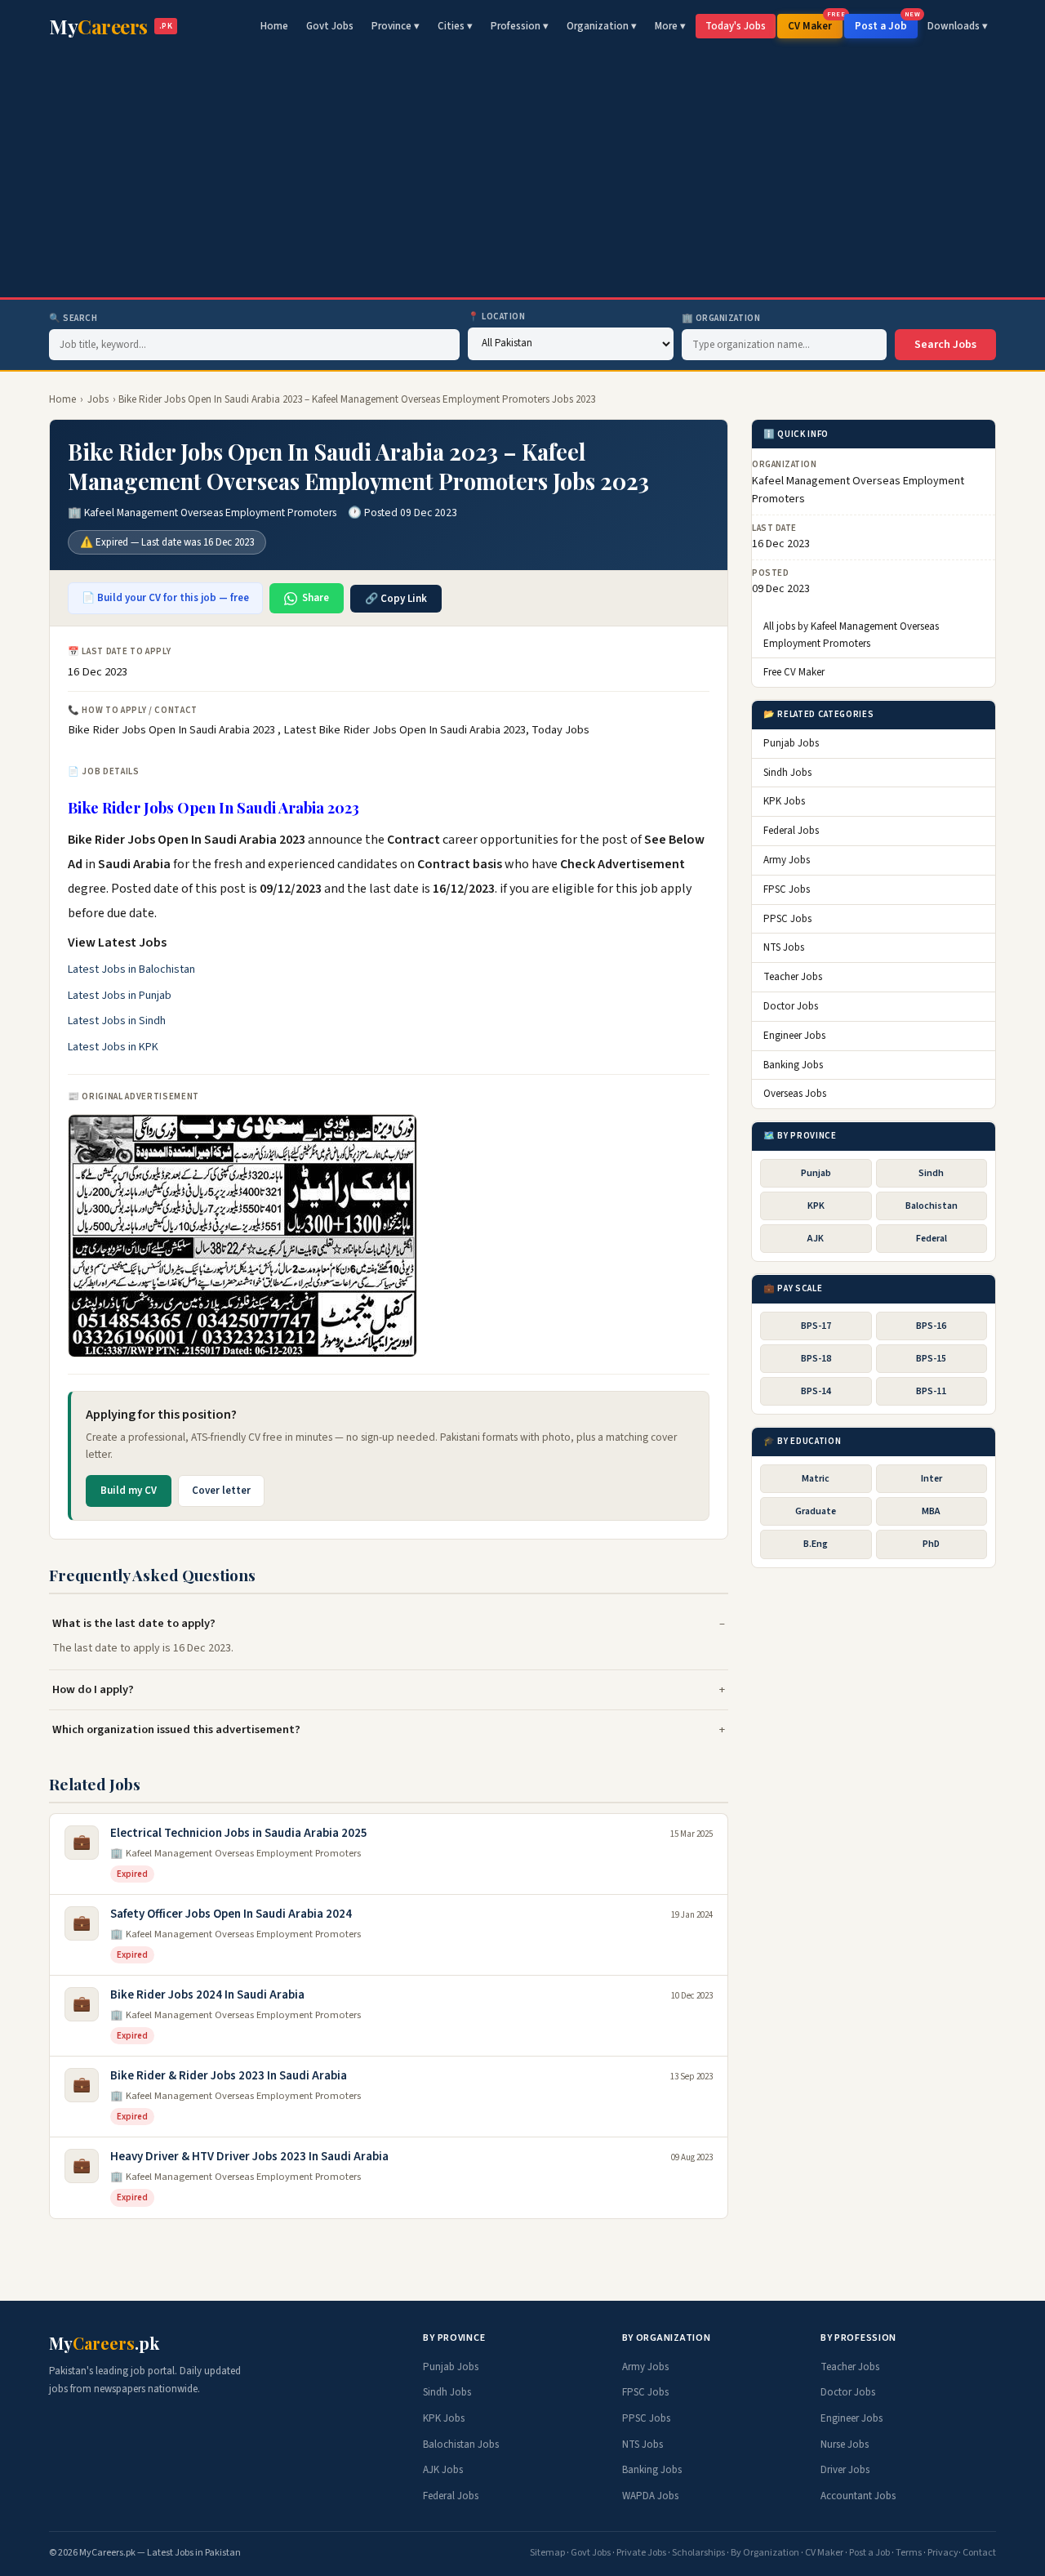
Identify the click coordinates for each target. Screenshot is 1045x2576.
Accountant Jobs (858, 2496)
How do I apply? (93, 1689)
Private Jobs (641, 2553)
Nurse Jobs (845, 2445)
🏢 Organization (721, 318)
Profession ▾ (520, 26)
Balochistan (932, 1206)
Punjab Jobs (791, 743)
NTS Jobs (784, 948)
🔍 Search (73, 318)
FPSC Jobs (787, 889)
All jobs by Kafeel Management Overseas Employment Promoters (851, 635)
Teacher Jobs (793, 978)
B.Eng (816, 1545)
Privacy (943, 2553)
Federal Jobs (791, 831)
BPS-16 (931, 1326)
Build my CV (129, 1491)
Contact (979, 2553)
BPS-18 (816, 1359)
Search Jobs (945, 345)
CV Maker (815, 24)
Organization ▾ (602, 26)
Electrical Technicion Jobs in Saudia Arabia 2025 (239, 1833)
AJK (816, 1239)
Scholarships (698, 2553)
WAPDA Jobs (650, 2496)
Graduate (816, 1512)
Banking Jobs (793, 1065)
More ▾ (670, 26)
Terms (909, 2553)
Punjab (816, 1173)
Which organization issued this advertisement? (176, 1729)
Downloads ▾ (958, 26)
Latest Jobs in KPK (113, 1047)
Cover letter (221, 1491)
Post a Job (886, 24)
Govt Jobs (330, 26)
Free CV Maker (794, 673)
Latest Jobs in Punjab (120, 996)
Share (316, 598)
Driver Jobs (845, 2470)
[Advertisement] (522, 175)
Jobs (98, 399)
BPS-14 (816, 1392)
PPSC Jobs (787, 919)
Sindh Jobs (787, 773)
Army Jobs (787, 861)
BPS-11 (931, 1392)
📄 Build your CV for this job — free (165, 598)
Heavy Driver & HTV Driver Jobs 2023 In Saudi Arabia (249, 2157)
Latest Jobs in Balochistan (131, 969)
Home (274, 26)
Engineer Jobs (794, 1036)
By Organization (765, 2553)
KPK (816, 1206)
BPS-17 (816, 1326)
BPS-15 (931, 1359)
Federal (932, 1239)
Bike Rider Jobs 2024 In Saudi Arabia (207, 1995)
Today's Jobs (736, 26)
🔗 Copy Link (396, 599)
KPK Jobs (784, 802)
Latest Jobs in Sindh (117, 1021)
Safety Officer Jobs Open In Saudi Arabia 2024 (231, 1914)
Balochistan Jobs (461, 2445)
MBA (931, 1512)
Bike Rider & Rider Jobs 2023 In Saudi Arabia (229, 2076)
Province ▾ (396, 26)
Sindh (931, 1173)
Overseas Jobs (795, 1094)
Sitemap (547, 2553)
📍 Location (497, 316)
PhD (931, 1545)
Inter (932, 1480)
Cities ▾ (455, 26)
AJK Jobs (443, 2470)
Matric (816, 1480)
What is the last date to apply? (134, 1623)
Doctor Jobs (791, 1006)
